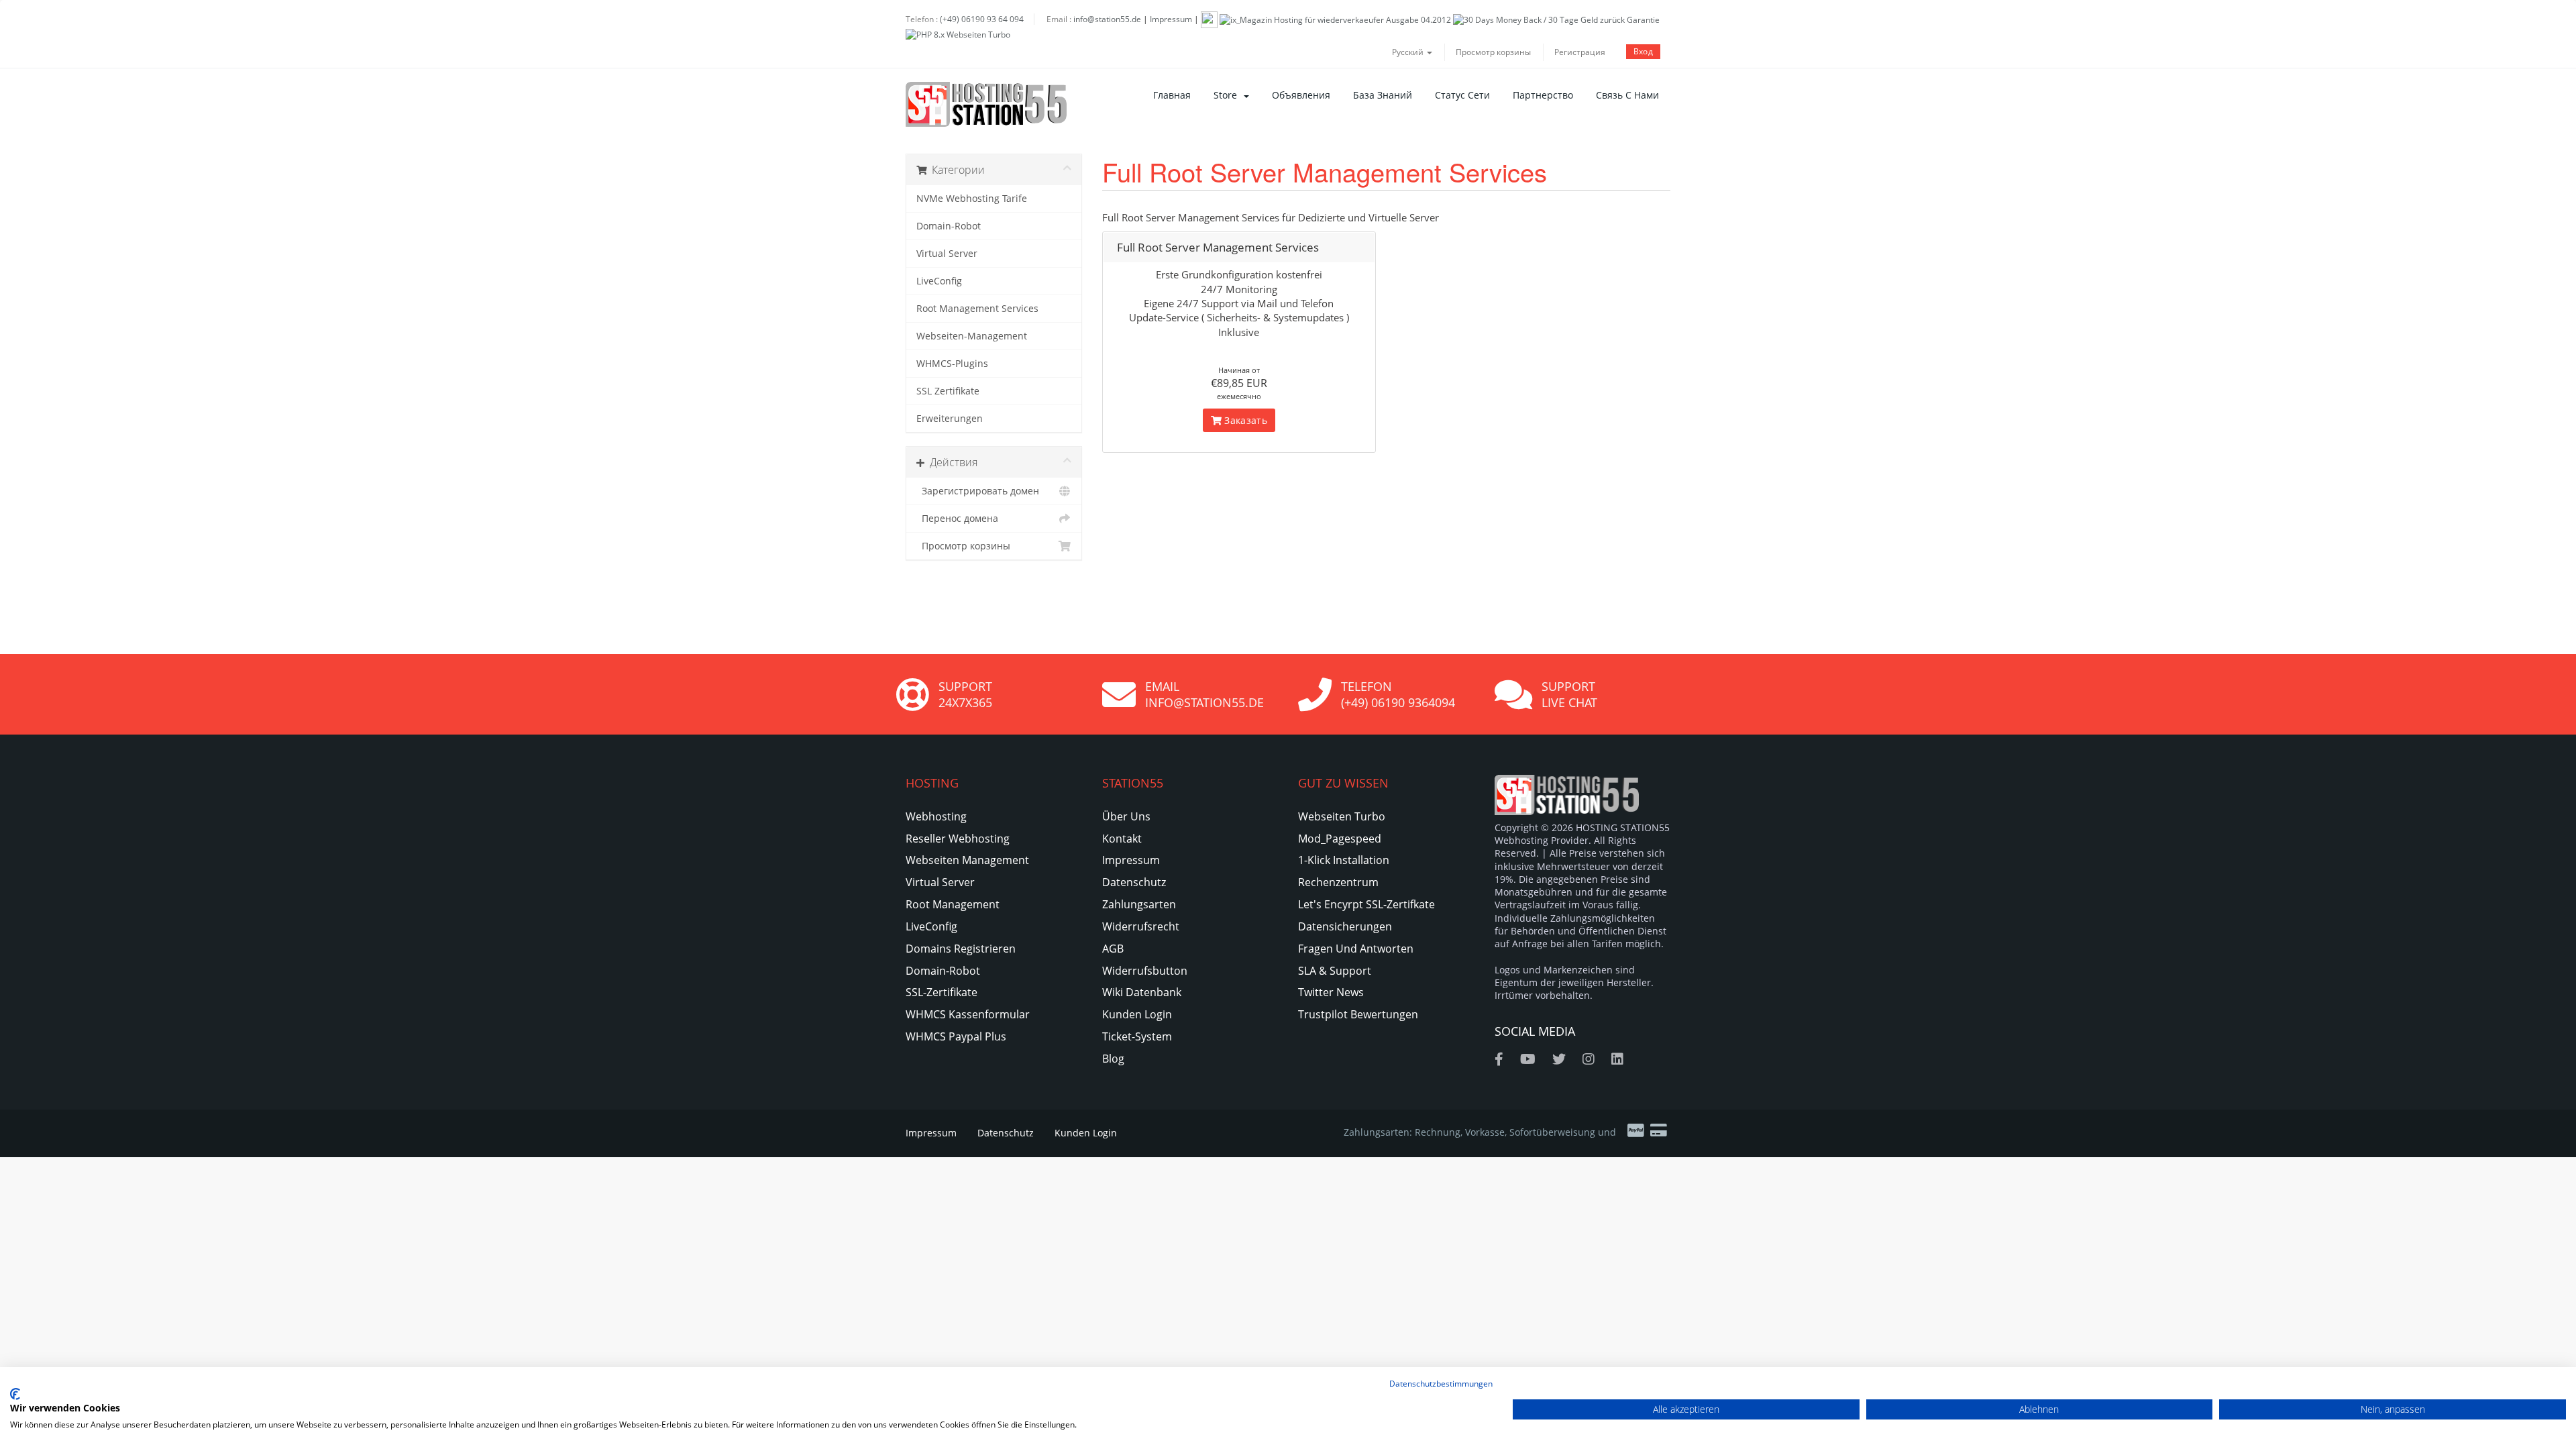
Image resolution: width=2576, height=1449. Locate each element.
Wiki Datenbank (1142, 992)
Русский (1409, 52)
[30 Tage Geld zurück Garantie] (1556, 19)
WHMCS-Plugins (952, 364)
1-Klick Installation (1344, 860)
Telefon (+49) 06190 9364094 (1398, 694)
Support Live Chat (1569, 694)
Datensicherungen (1345, 926)
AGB (1113, 949)
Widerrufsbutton (1145, 971)
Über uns (1126, 816)
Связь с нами (1627, 95)
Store (1228, 95)
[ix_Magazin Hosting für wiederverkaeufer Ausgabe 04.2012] (1335, 19)
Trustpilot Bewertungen (1358, 1014)
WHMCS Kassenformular (968, 1014)
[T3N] (1209, 19)
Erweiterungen (950, 419)
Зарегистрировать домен (978, 491)
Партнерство (1543, 95)
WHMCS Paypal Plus (956, 1036)
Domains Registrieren (961, 949)
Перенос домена (957, 519)
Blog (1113, 1059)
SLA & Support (1335, 971)
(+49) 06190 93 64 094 (982, 19)
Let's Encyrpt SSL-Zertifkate (1366, 904)
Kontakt (1122, 839)
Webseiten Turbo (1342, 816)
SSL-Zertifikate (942, 992)
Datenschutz (1134, 882)
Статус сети (1462, 95)
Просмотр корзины (1493, 52)
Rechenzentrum (1338, 882)
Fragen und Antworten (1356, 949)
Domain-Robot (949, 226)
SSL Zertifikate (948, 391)
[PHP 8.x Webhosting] (958, 34)
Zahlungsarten (1139, 904)
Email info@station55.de (1204, 694)
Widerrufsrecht (1141, 926)
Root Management (953, 904)
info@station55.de (1107, 19)
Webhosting (936, 816)
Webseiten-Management (972, 336)
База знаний (1383, 95)
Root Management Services (977, 309)
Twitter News (1331, 992)
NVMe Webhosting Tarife (972, 199)
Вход (1643, 51)
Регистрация (1580, 52)
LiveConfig (939, 281)
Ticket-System (1137, 1036)
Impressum (1171, 19)
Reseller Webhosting (958, 839)
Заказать (1244, 420)
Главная (1172, 95)
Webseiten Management (967, 860)
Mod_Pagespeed (1340, 839)
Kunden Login (1137, 1014)
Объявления (1301, 95)
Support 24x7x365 (965, 694)
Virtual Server (947, 254)
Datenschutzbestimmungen (1441, 1384)
